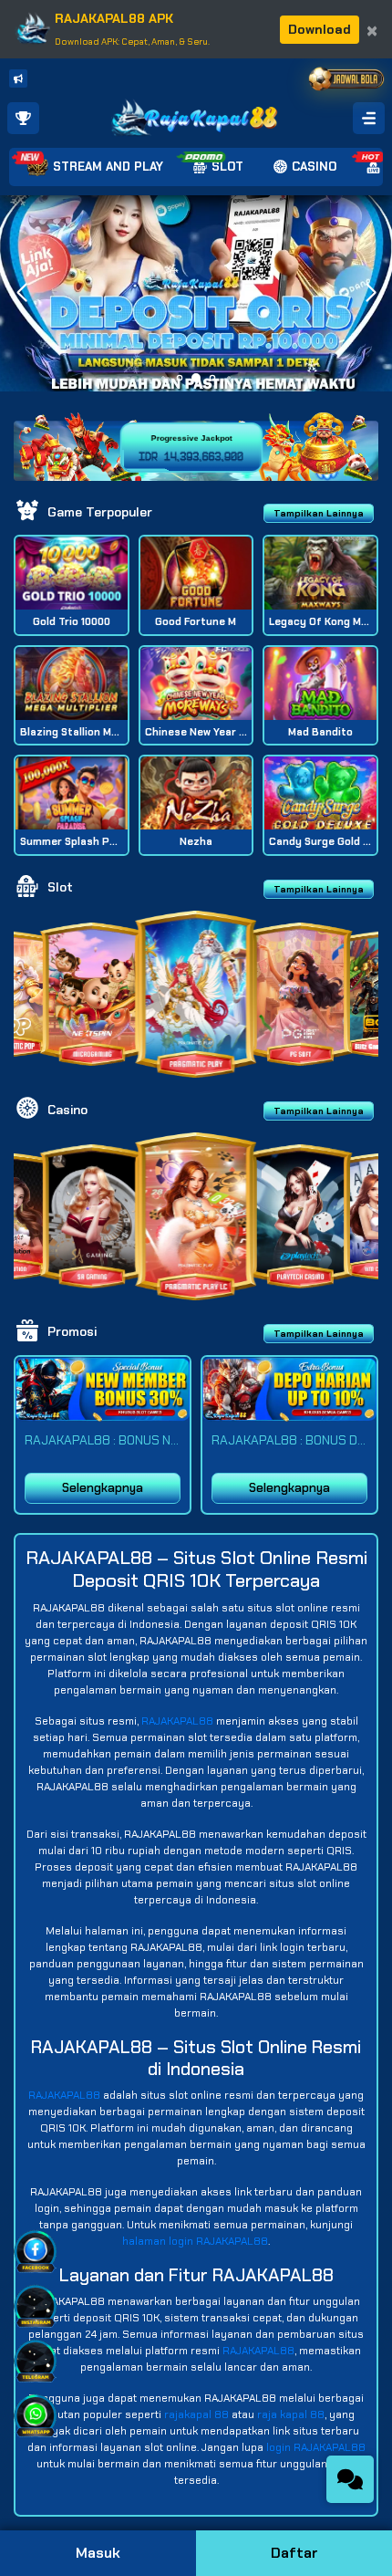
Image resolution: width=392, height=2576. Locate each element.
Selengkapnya (103, 1488)
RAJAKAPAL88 (177, 1721)
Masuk (98, 2553)
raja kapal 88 (291, 2414)
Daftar (294, 2553)
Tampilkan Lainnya (319, 513)
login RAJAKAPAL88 (316, 2447)
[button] (371, 293)
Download (320, 29)
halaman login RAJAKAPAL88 (195, 2241)
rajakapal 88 (196, 2414)
